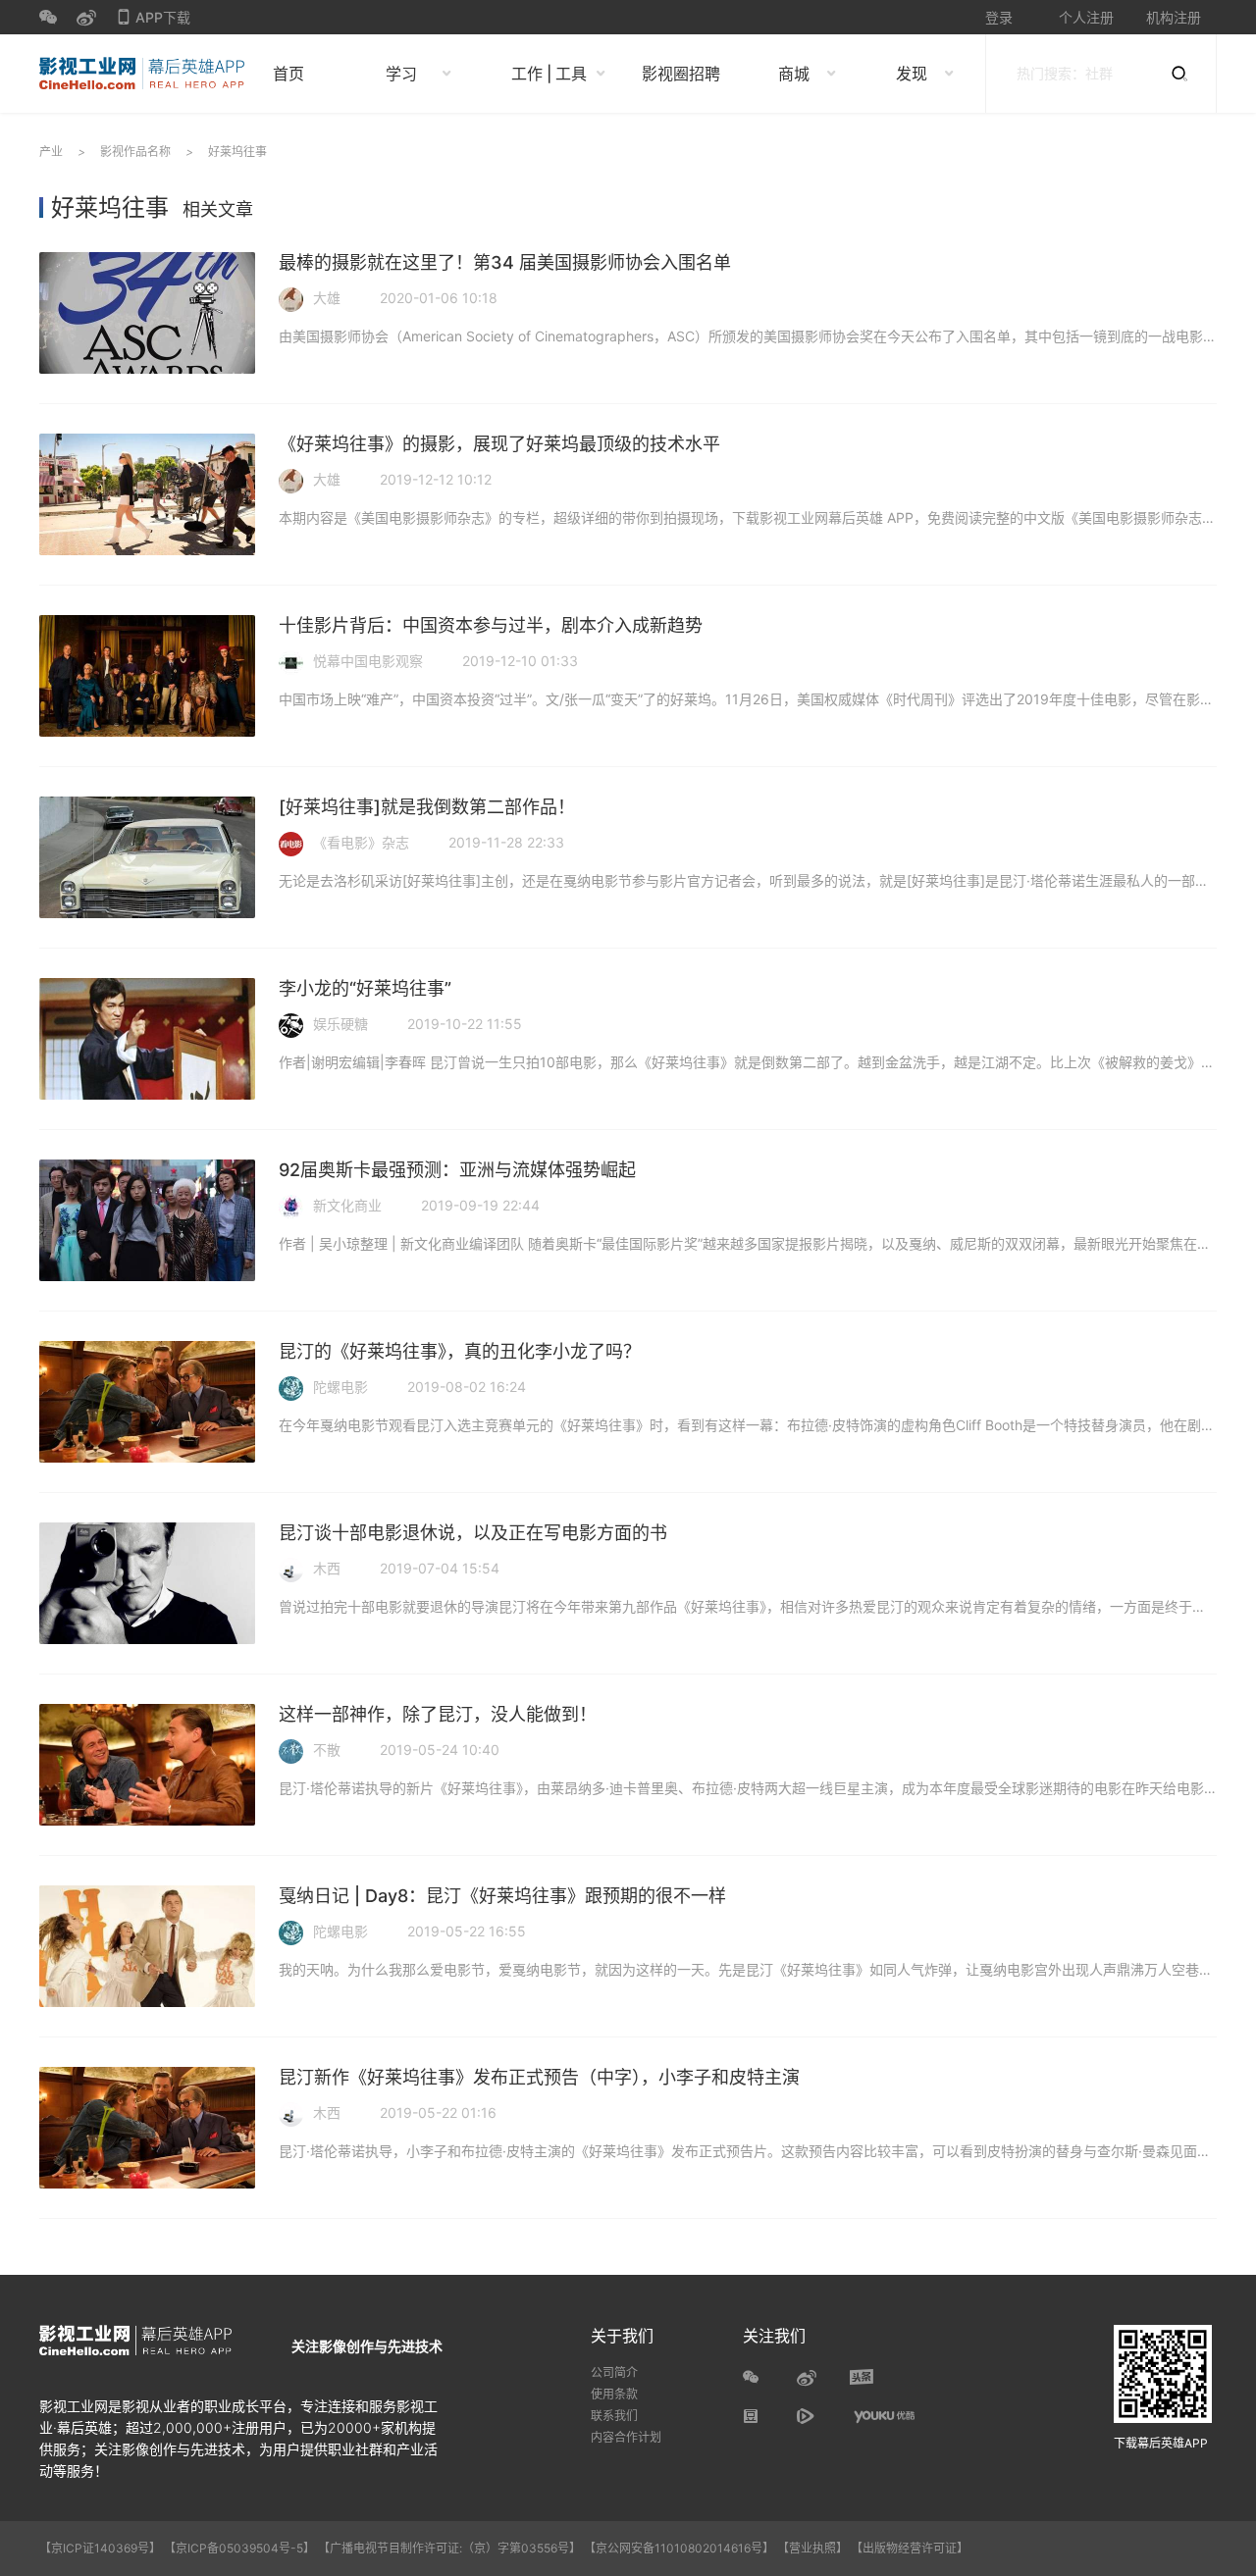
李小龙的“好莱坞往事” (365, 988)
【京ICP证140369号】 (100, 2548)
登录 (999, 17)
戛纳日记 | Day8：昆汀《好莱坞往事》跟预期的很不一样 (502, 1896)
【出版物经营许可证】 (910, 2548)
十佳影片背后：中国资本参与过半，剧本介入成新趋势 (491, 625)
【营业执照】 (812, 2548)
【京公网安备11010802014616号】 (679, 2548)
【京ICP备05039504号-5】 (241, 2548)
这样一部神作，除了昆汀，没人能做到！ (438, 1714)
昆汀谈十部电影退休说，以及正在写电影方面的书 (473, 1533)
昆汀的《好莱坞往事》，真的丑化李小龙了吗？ (460, 1351)
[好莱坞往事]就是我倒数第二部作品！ (427, 807)
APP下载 (153, 22)
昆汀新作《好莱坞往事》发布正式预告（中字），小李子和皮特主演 (539, 2077)
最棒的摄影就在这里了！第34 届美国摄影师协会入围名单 (505, 262)
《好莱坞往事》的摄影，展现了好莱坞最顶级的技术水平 (499, 444)
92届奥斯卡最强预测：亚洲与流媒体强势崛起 (457, 1170)
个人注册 (1086, 17)
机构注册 (1174, 17)
